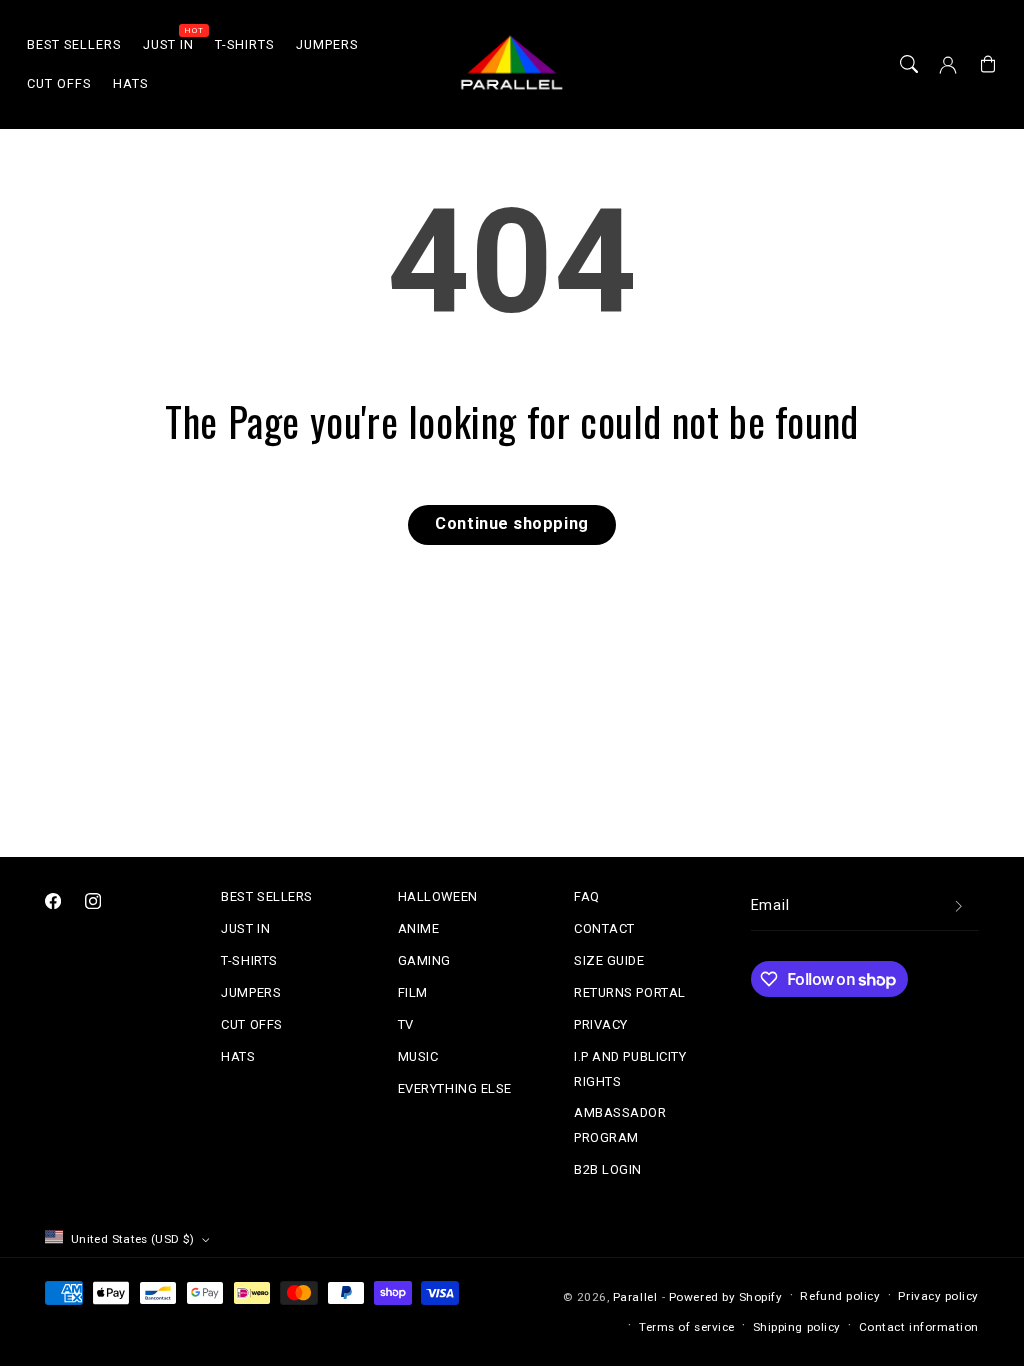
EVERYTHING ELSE (455, 1088)
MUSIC (418, 1056)
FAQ (587, 896)
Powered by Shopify (726, 1297)
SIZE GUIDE (609, 960)
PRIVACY (601, 1024)
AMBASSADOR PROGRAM (620, 1124)
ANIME (419, 928)
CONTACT (604, 928)
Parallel (635, 1297)
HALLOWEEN (438, 896)
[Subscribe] (959, 906)
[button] (909, 65)
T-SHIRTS (249, 960)
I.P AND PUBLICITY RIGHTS (630, 1068)
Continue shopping (511, 523)
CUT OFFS (251, 1024)
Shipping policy (797, 1327)
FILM (413, 992)
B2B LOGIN (608, 1169)
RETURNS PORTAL (630, 992)
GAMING (424, 960)
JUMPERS (251, 992)
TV (406, 1024)
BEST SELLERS (266, 896)
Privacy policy (938, 1296)
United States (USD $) (133, 1239)
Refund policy (840, 1296)
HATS (238, 1056)
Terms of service (687, 1327)
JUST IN (245, 928)
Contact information (919, 1327)
